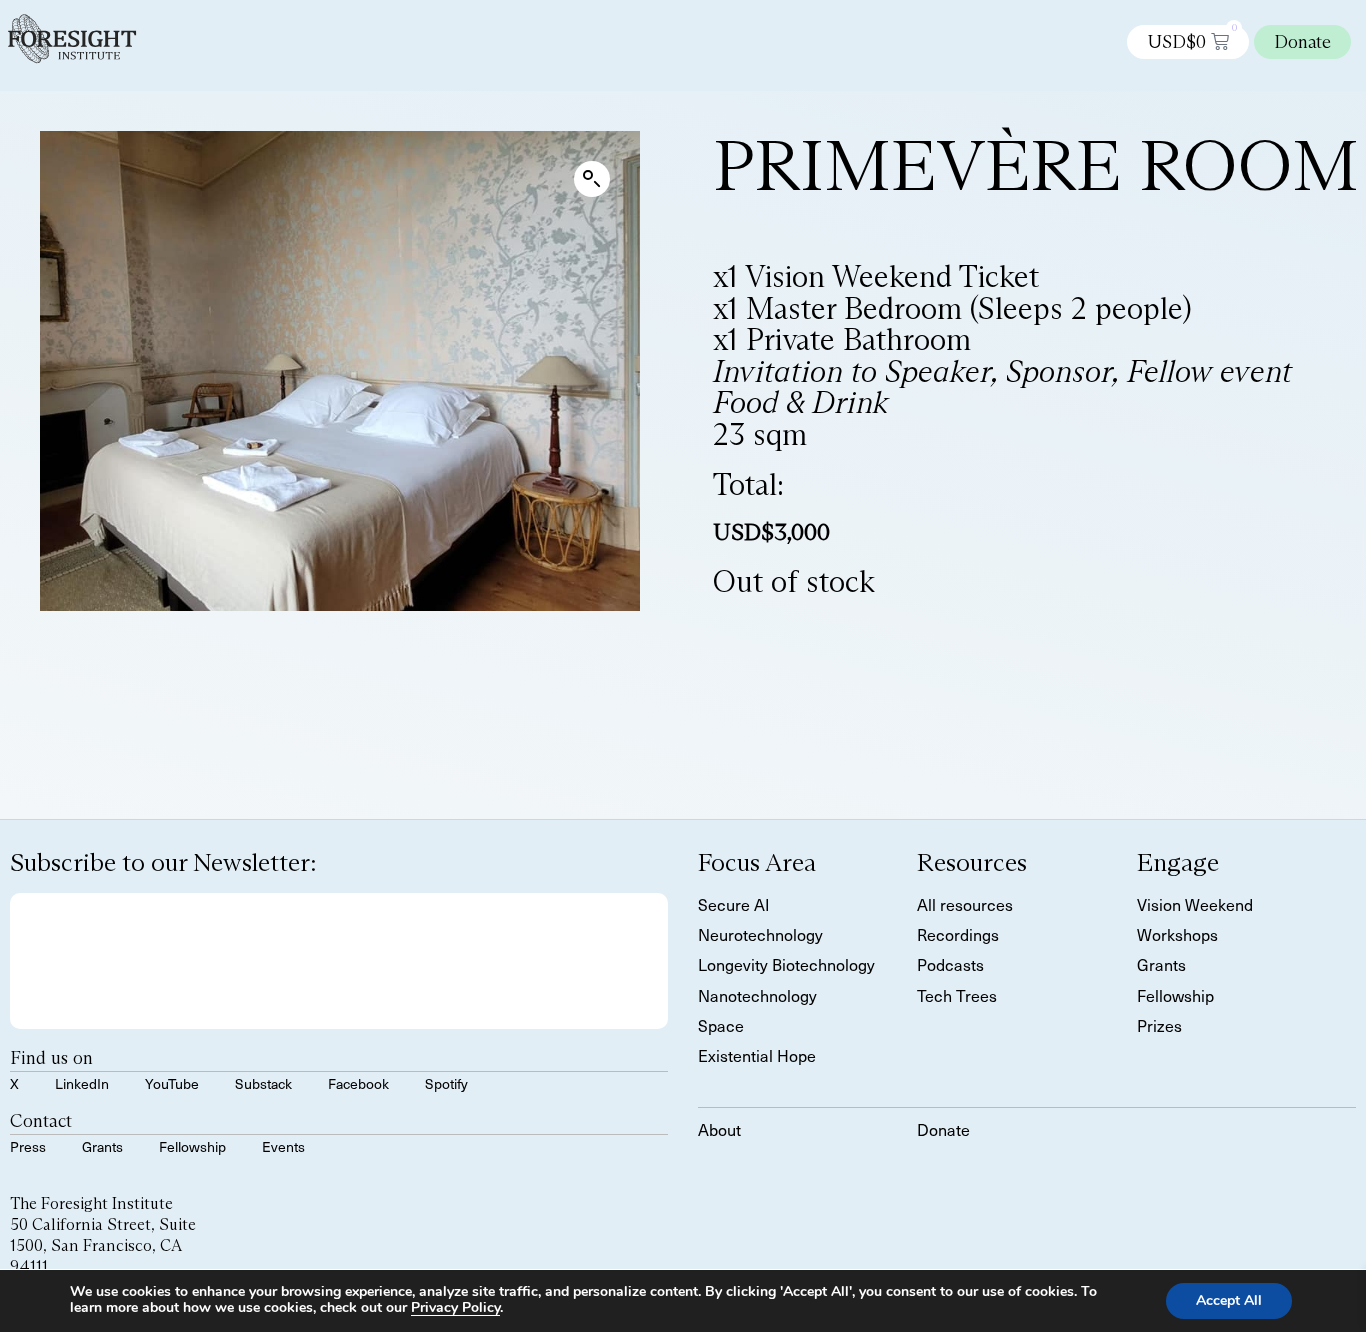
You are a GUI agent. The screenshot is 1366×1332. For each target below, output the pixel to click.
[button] (592, 179)
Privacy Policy (455, 1307)
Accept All (1229, 1300)
